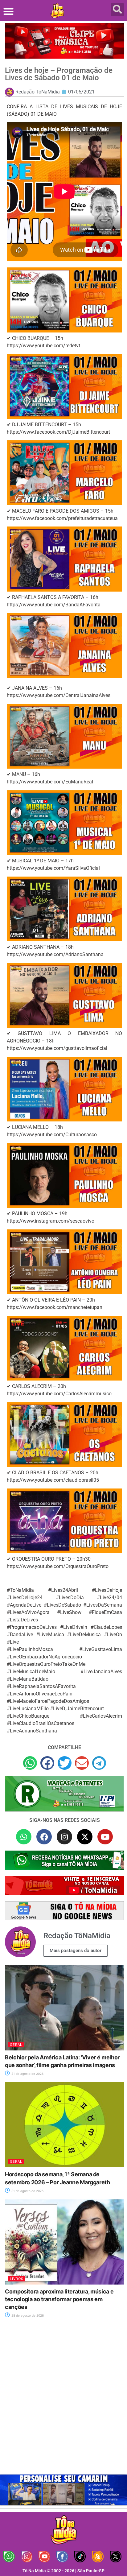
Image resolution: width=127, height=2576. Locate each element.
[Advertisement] (63, 2400)
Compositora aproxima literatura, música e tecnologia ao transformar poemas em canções (59, 2299)
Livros (17, 2279)
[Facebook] (44, 1837)
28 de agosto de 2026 (27, 2315)
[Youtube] (105, 1837)
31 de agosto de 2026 (27, 2074)
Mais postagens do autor (76, 1951)
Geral (16, 2045)
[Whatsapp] (24, 1837)
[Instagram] (64, 1837)
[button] (8, 11)
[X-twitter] (85, 1837)
